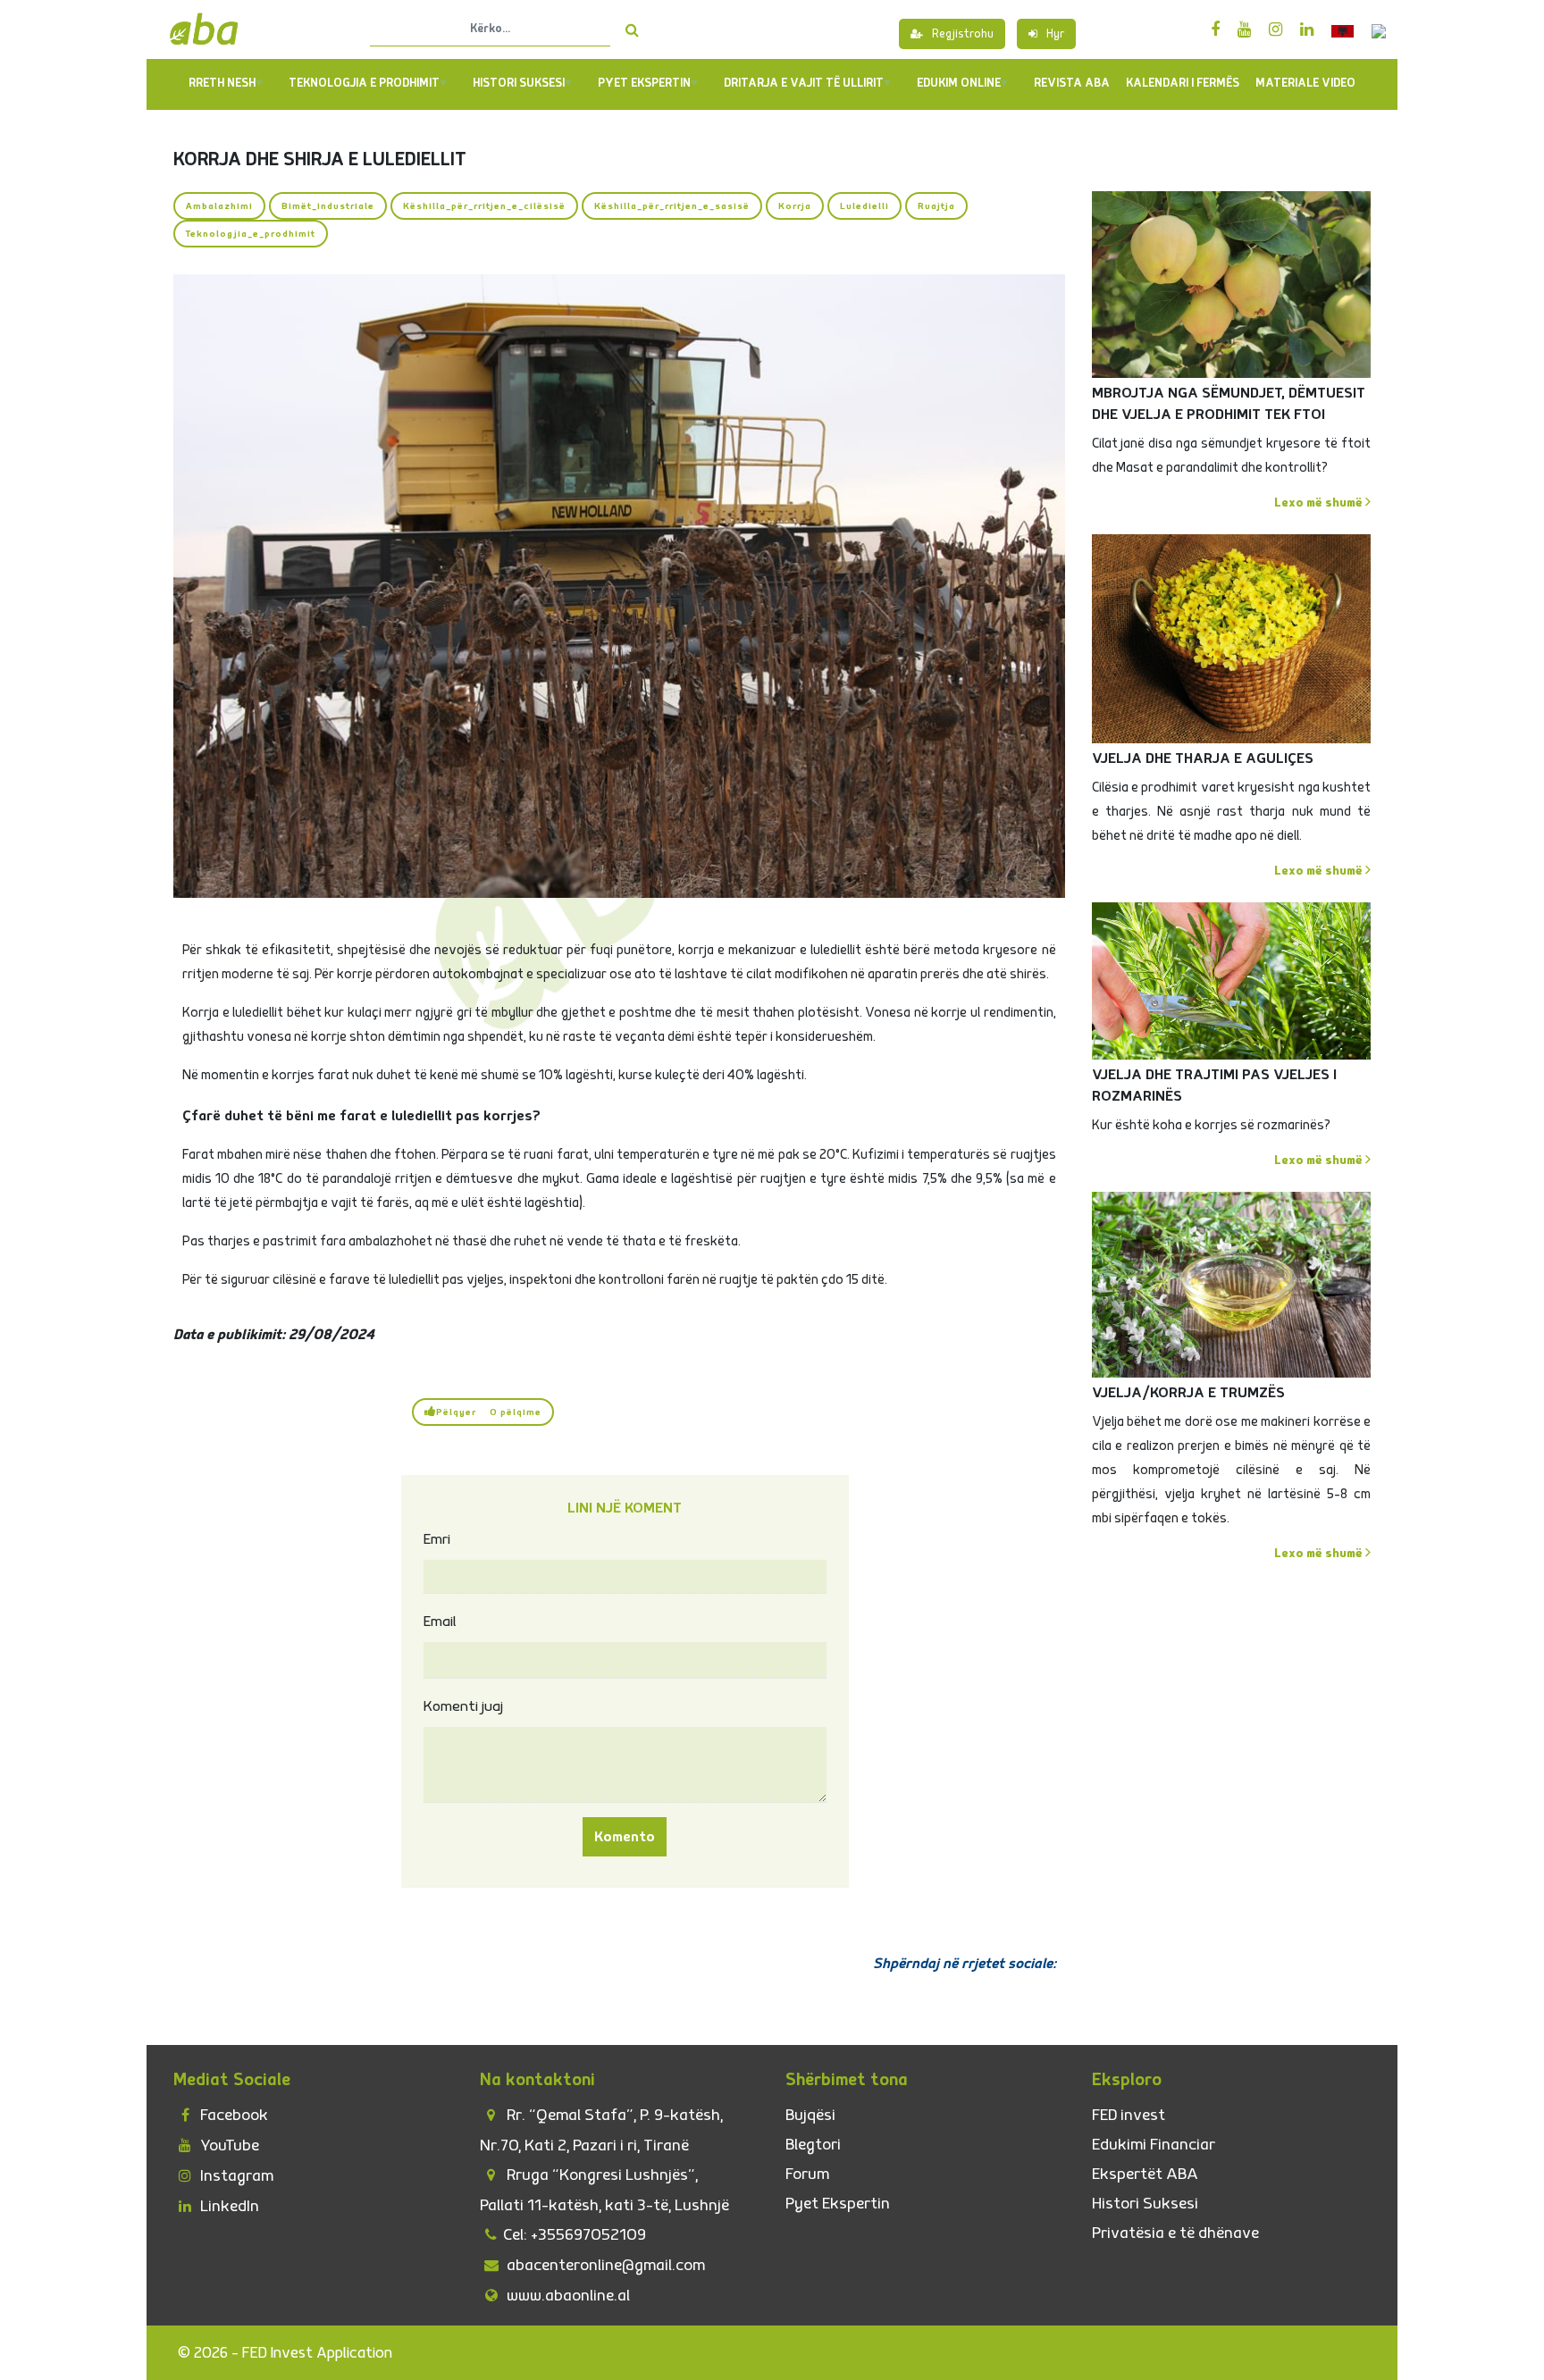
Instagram (235, 2176)
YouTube (228, 2145)
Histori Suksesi (519, 83)
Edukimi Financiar (1154, 2145)
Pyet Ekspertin (838, 2204)
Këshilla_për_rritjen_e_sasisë (672, 206)
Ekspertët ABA (1145, 2174)
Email (440, 1622)
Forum (807, 2174)
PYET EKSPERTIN (644, 83)
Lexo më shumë (1320, 503)
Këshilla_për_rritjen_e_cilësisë (484, 206)
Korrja (795, 206)
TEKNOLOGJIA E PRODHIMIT (364, 83)
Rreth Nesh (222, 83)
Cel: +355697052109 (575, 2235)
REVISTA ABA (1072, 83)
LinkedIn (228, 2206)
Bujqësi (810, 2115)
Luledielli (864, 206)
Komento (625, 1837)
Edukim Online (959, 83)
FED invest (1129, 2115)
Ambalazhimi (219, 206)
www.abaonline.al (566, 2296)
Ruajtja (936, 206)
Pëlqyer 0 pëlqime (489, 1412)
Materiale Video (1305, 83)
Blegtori (813, 2145)
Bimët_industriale (328, 206)
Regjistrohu (963, 34)
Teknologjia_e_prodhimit (251, 234)
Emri (437, 1539)
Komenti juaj (463, 1706)
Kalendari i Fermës (1183, 83)
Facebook (232, 2115)
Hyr (1055, 34)
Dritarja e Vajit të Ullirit (804, 83)
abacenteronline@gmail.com (604, 2265)
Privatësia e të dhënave (1175, 2233)
